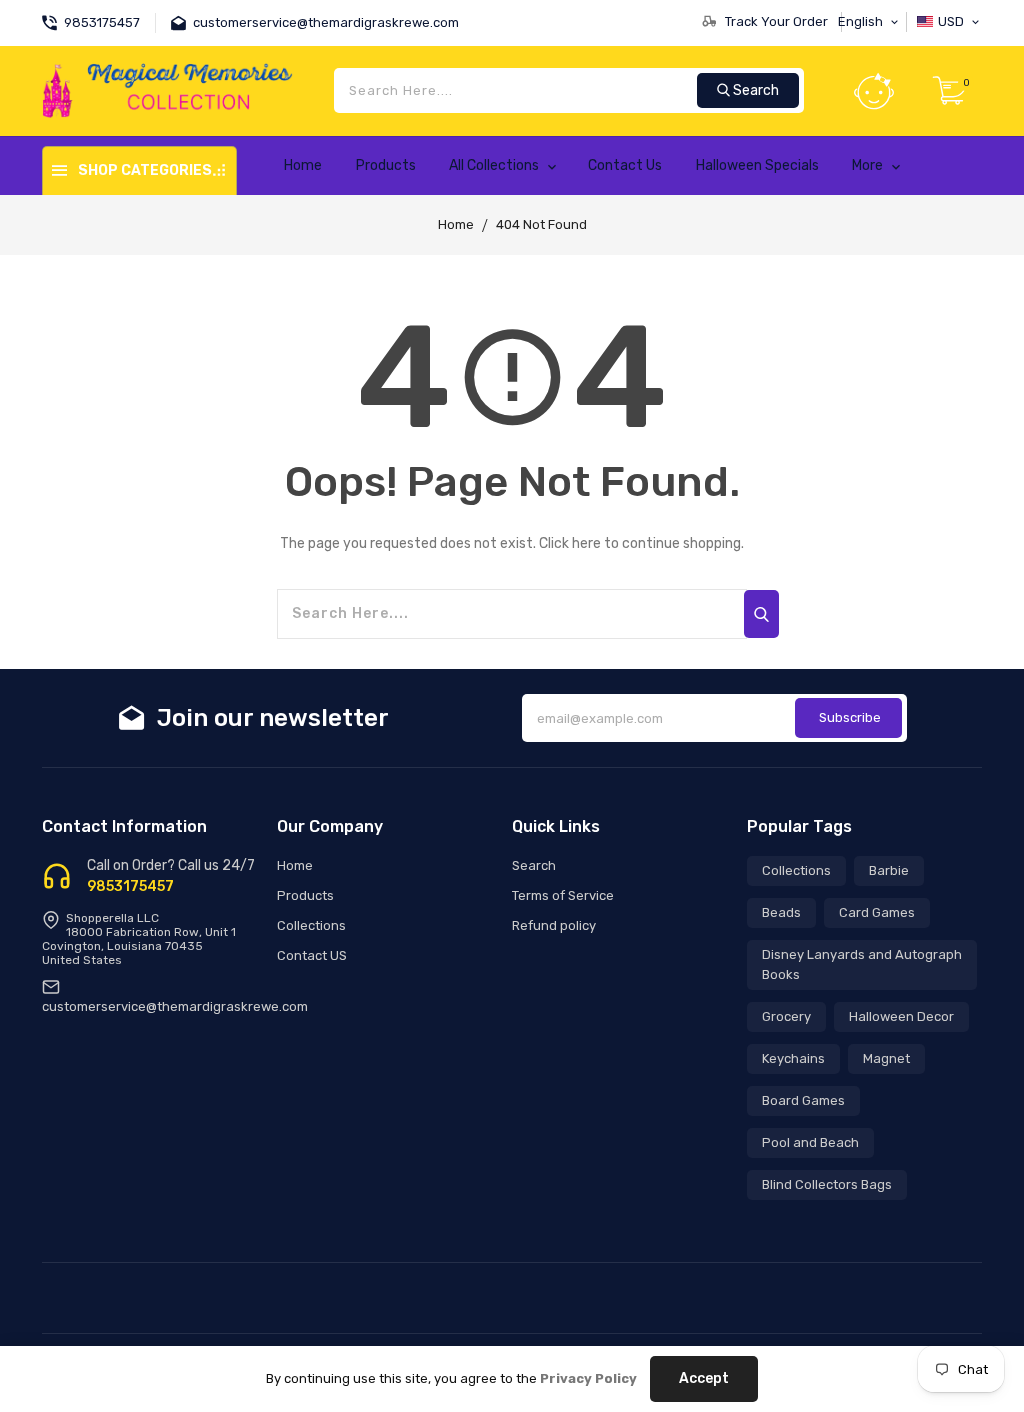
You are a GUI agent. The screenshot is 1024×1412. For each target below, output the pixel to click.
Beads (781, 912)
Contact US (312, 955)
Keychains (793, 1058)
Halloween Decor (901, 1016)
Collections (311, 925)
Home (456, 224)
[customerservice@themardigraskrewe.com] (182, 20)
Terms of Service (563, 895)
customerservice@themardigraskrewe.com (175, 1006)
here (586, 543)
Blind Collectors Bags (827, 1184)
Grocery (786, 1016)
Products (305, 895)
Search (534, 865)
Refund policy (554, 925)
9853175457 (130, 887)
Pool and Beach (810, 1142)
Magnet (886, 1058)
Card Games (877, 912)
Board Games (803, 1100)
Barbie (889, 870)
